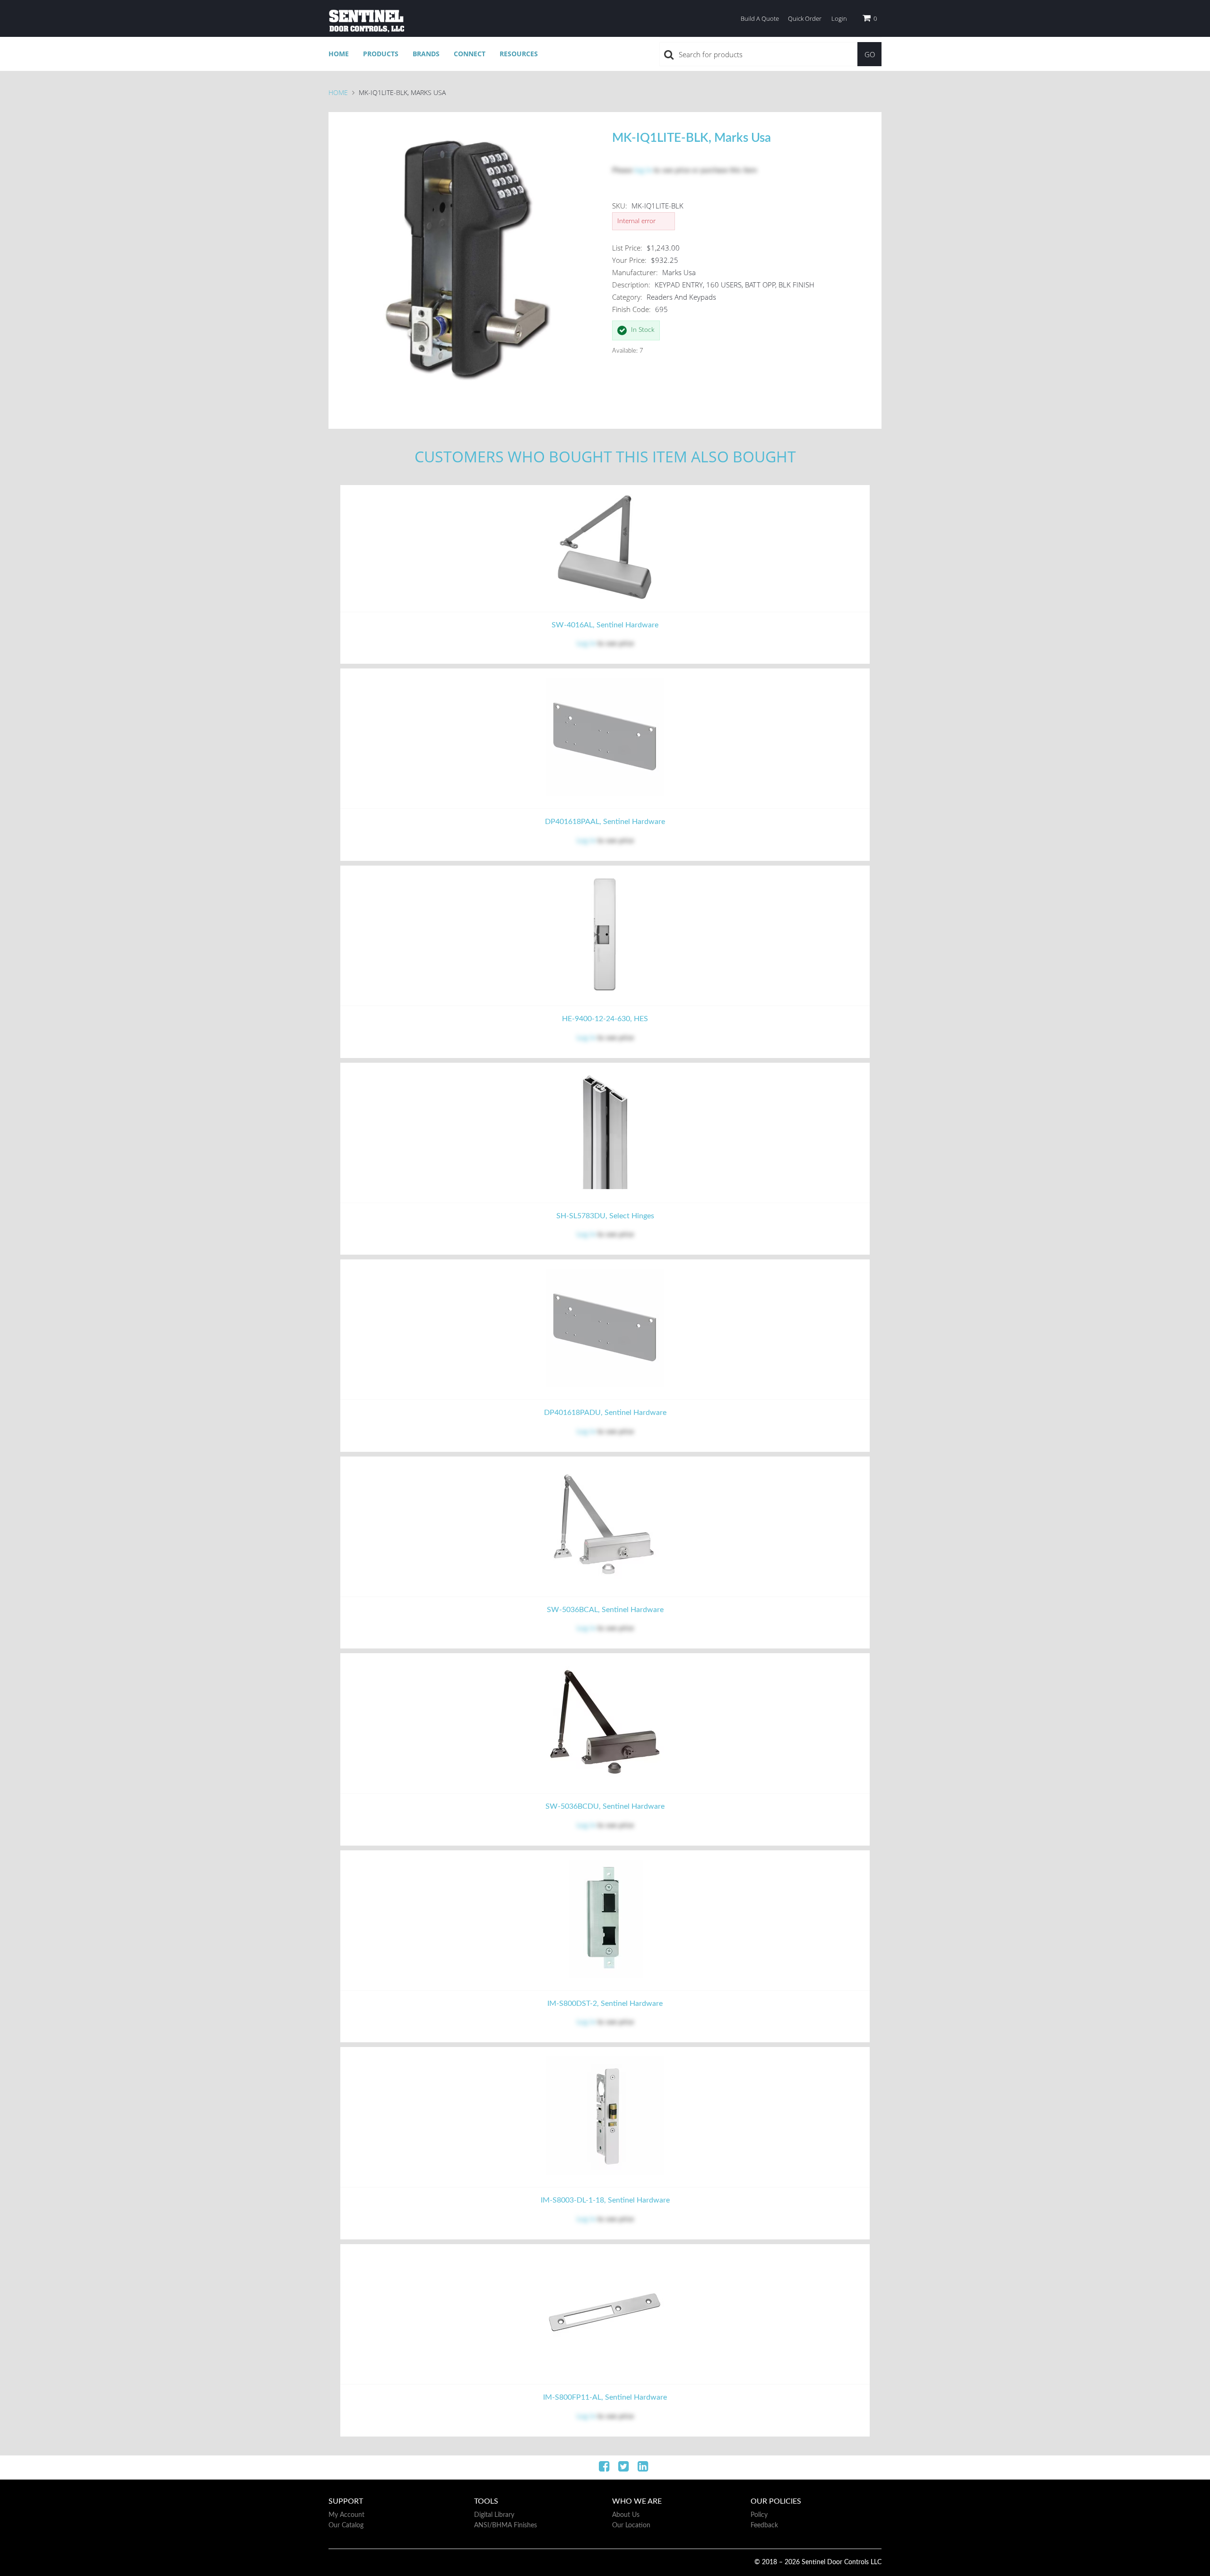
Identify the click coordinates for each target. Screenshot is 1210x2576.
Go (870, 54)
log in (643, 170)
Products (381, 54)
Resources (519, 54)
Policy (759, 2515)
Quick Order (805, 18)
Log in (586, 644)
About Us (626, 2515)
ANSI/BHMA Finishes (506, 2525)
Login (839, 18)
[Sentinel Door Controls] (366, 21)
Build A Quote (760, 18)
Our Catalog (346, 2525)
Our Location (631, 2525)
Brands (426, 54)
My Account (346, 2515)
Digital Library (494, 2515)
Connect (470, 54)
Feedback (764, 2525)
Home (339, 54)
